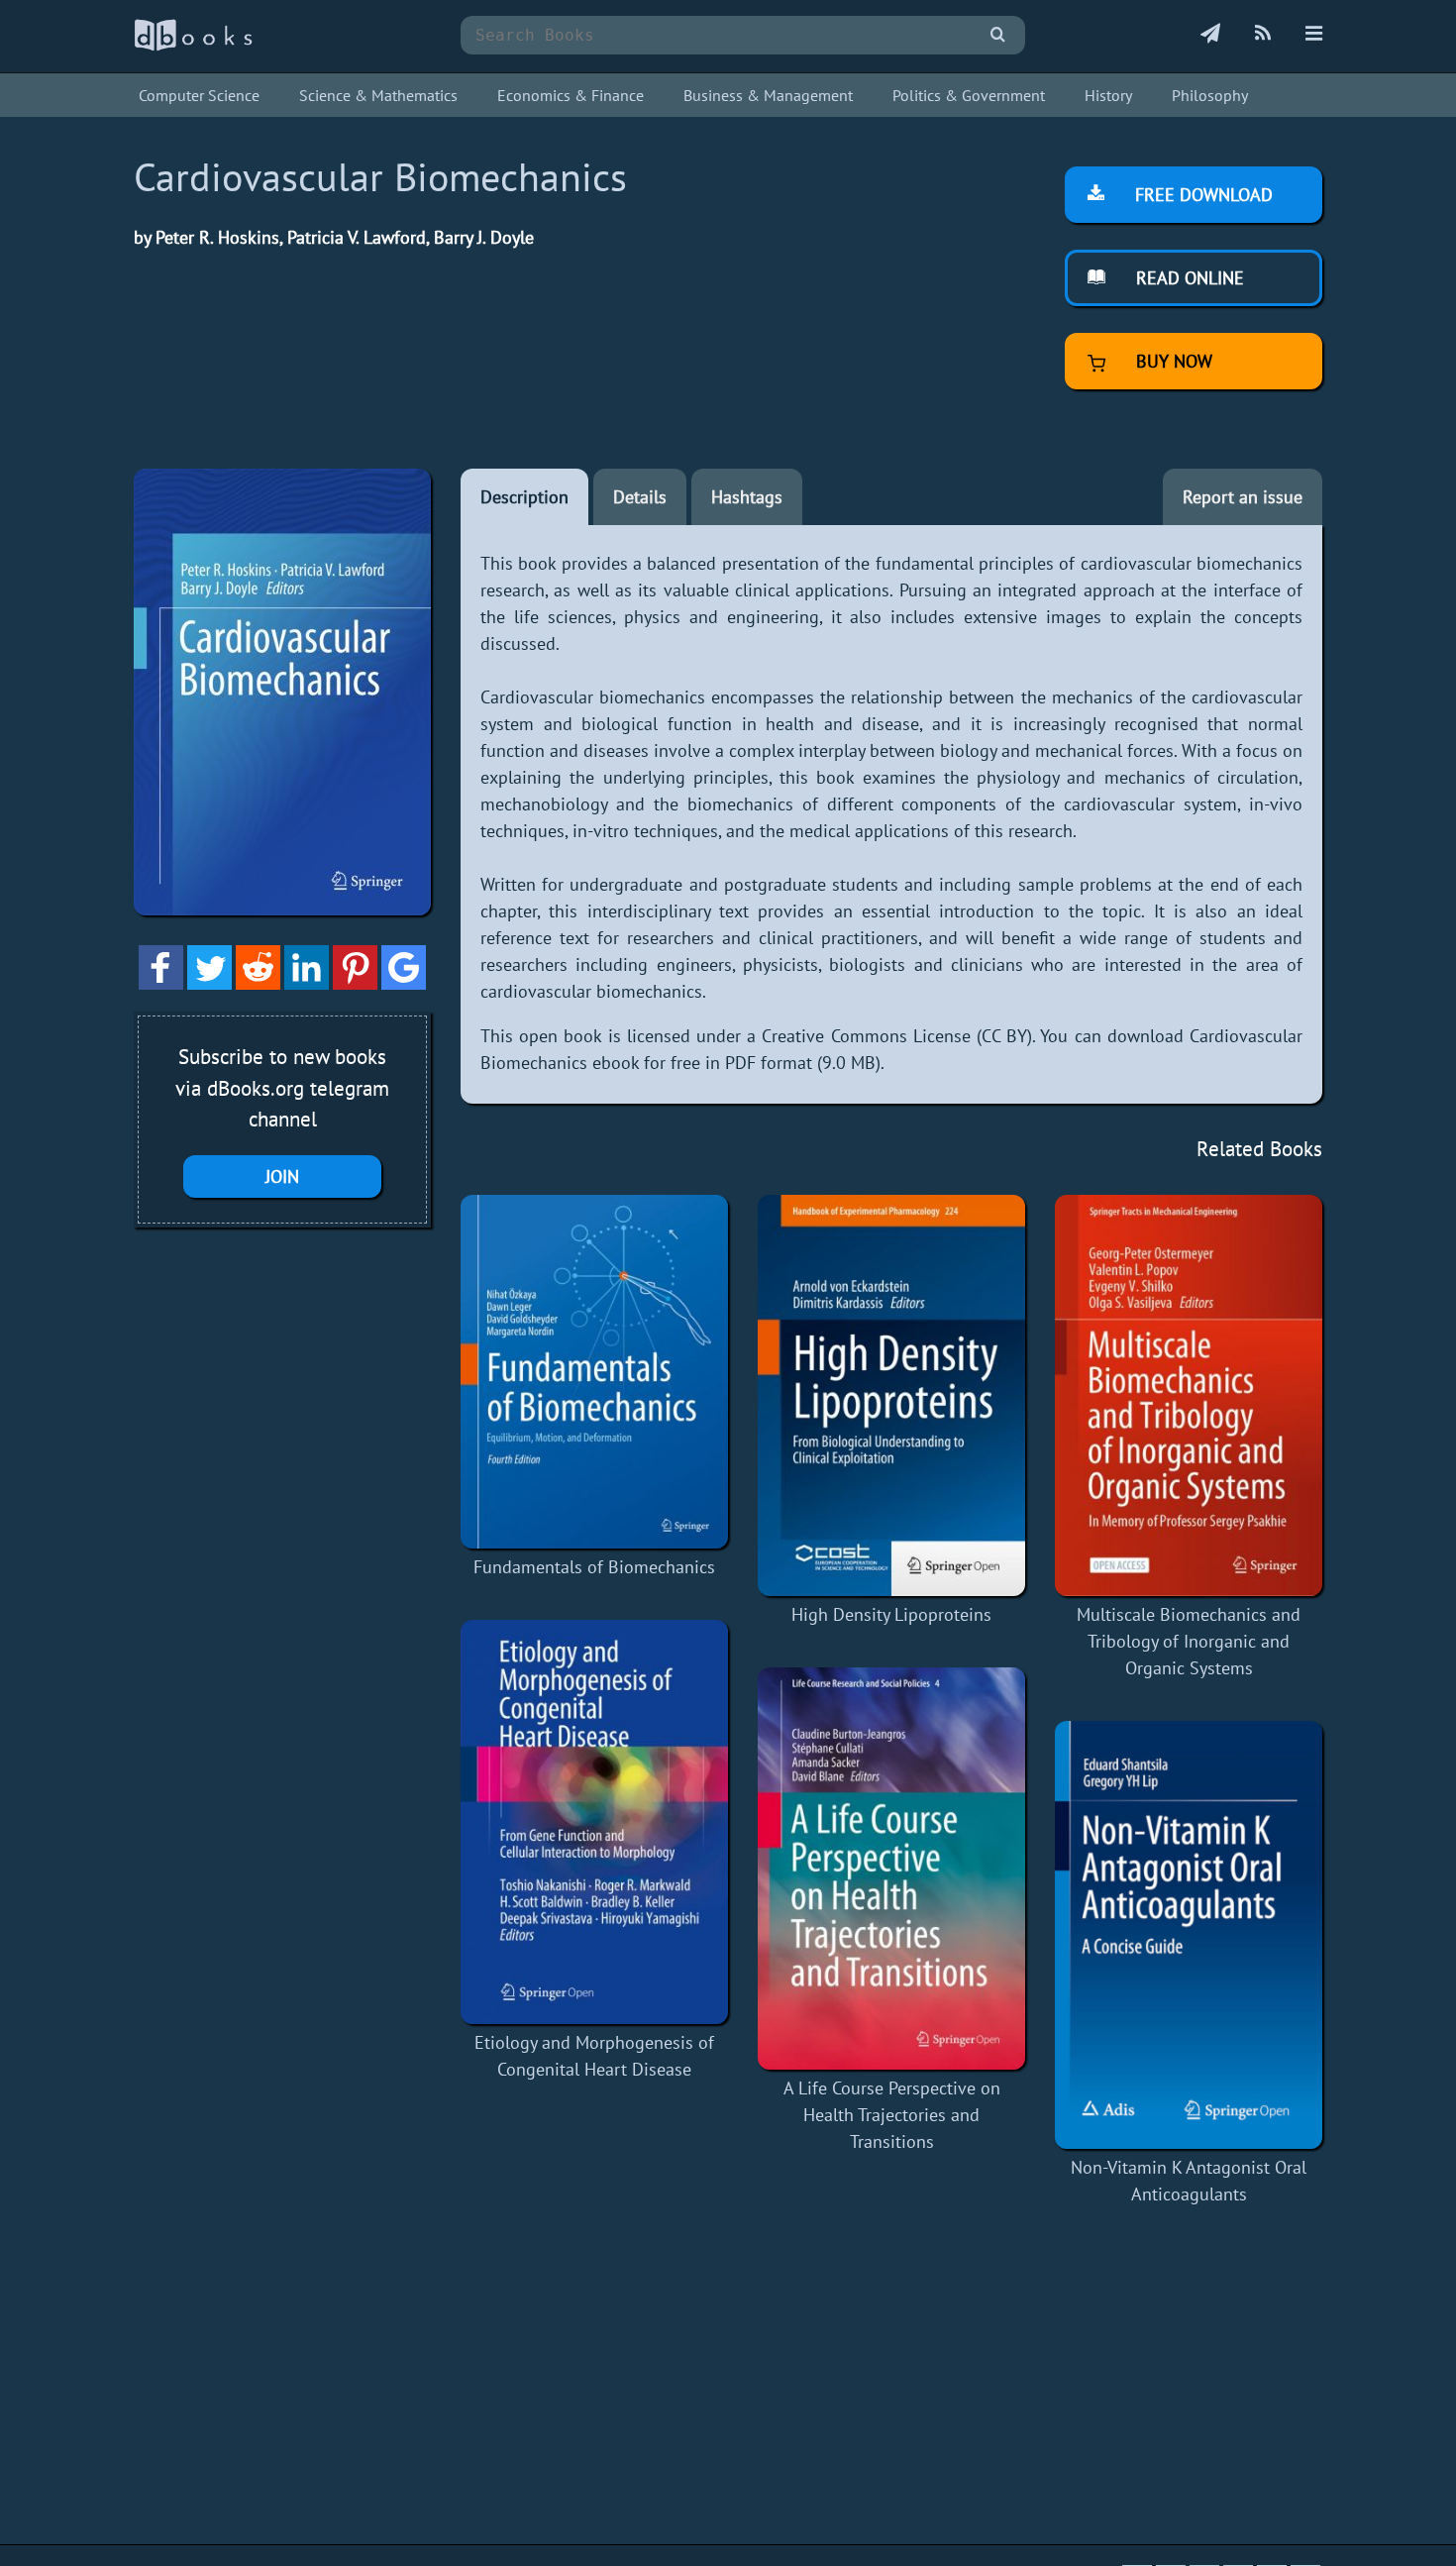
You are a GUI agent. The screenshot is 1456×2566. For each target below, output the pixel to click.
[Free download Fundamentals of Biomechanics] (594, 1372)
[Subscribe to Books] (1210, 35)
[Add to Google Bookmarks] (404, 983)
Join (282, 1176)
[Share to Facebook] (161, 983)
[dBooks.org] (193, 46)
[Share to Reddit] (258, 983)
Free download (1201, 195)
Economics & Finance (571, 95)
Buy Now (1172, 361)
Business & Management (768, 95)
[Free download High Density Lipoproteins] (891, 1396)
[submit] (998, 35)
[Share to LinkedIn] (307, 983)
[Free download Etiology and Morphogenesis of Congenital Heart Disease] (594, 1822)
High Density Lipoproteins (891, 1614)
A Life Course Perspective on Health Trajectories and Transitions (892, 2115)
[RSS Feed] (1263, 35)
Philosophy (1210, 95)
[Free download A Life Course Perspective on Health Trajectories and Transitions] (891, 1869)
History (1108, 95)
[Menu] (1314, 35)
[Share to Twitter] (209, 983)
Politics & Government (969, 95)
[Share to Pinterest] (355, 983)
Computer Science (199, 95)
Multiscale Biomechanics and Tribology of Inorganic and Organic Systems (1189, 1641)
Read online (1188, 278)
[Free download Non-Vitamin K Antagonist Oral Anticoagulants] (1189, 1934)
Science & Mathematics (378, 95)
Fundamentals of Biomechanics (594, 1567)
